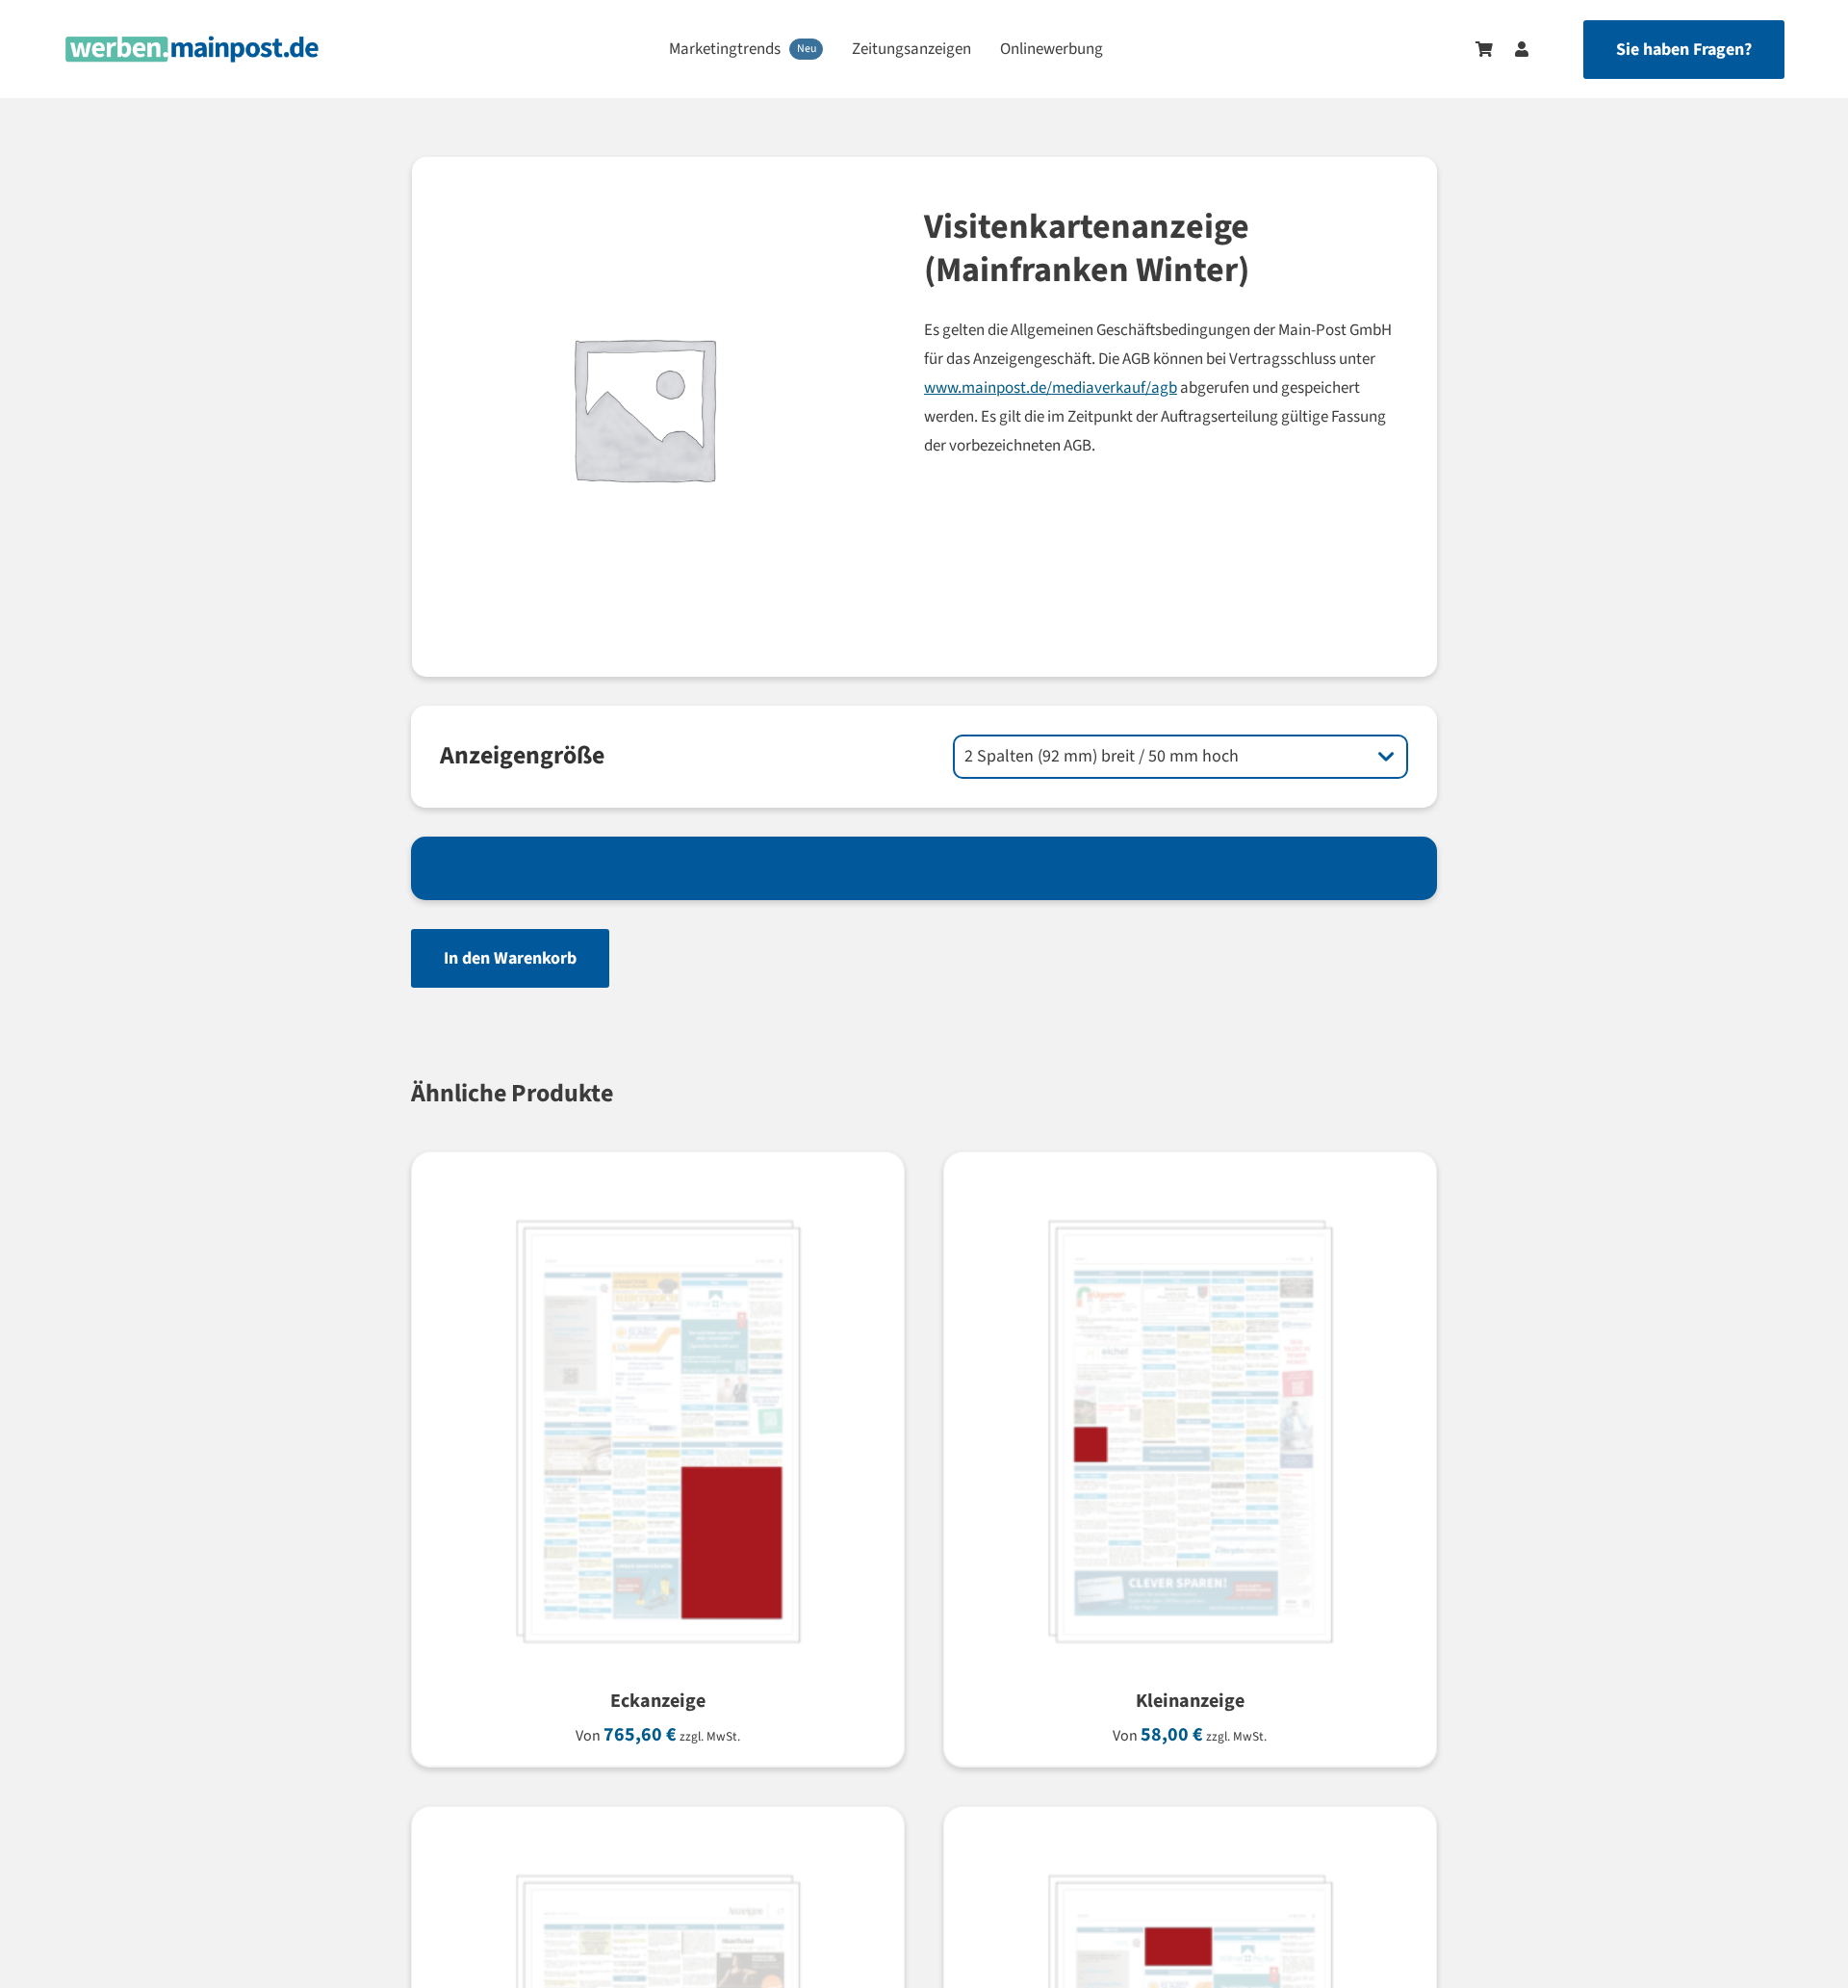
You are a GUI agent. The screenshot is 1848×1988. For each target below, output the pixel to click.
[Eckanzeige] (653, 1203)
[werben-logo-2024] (192, 44)
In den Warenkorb (510, 958)
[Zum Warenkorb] (1484, 49)
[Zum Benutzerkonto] (1512, 49)
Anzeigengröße (522, 755)
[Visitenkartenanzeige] (1185, 1858)
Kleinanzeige (1190, 1701)
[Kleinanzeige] (1185, 1203)
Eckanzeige (658, 1701)
